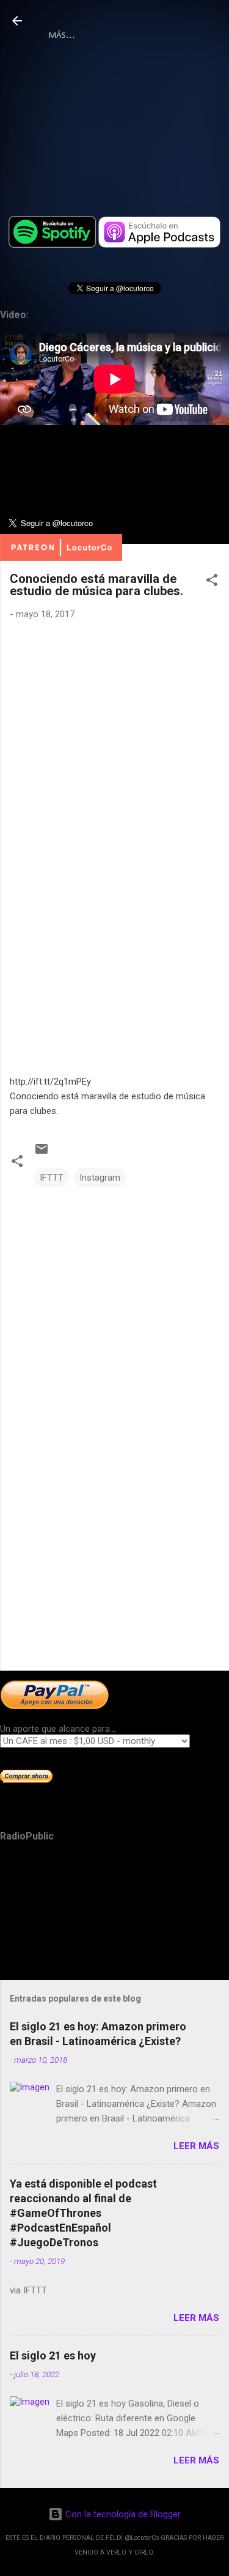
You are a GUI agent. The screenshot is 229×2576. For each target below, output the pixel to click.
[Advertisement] (114, 1565)
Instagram (100, 1178)
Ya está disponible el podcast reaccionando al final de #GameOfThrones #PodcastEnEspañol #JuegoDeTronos (83, 2213)
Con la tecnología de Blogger (122, 2514)
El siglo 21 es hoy (53, 2355)
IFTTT (52, 1178)
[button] (212, 582)
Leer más (196, 2146)
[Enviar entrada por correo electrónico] (42, 1153)
